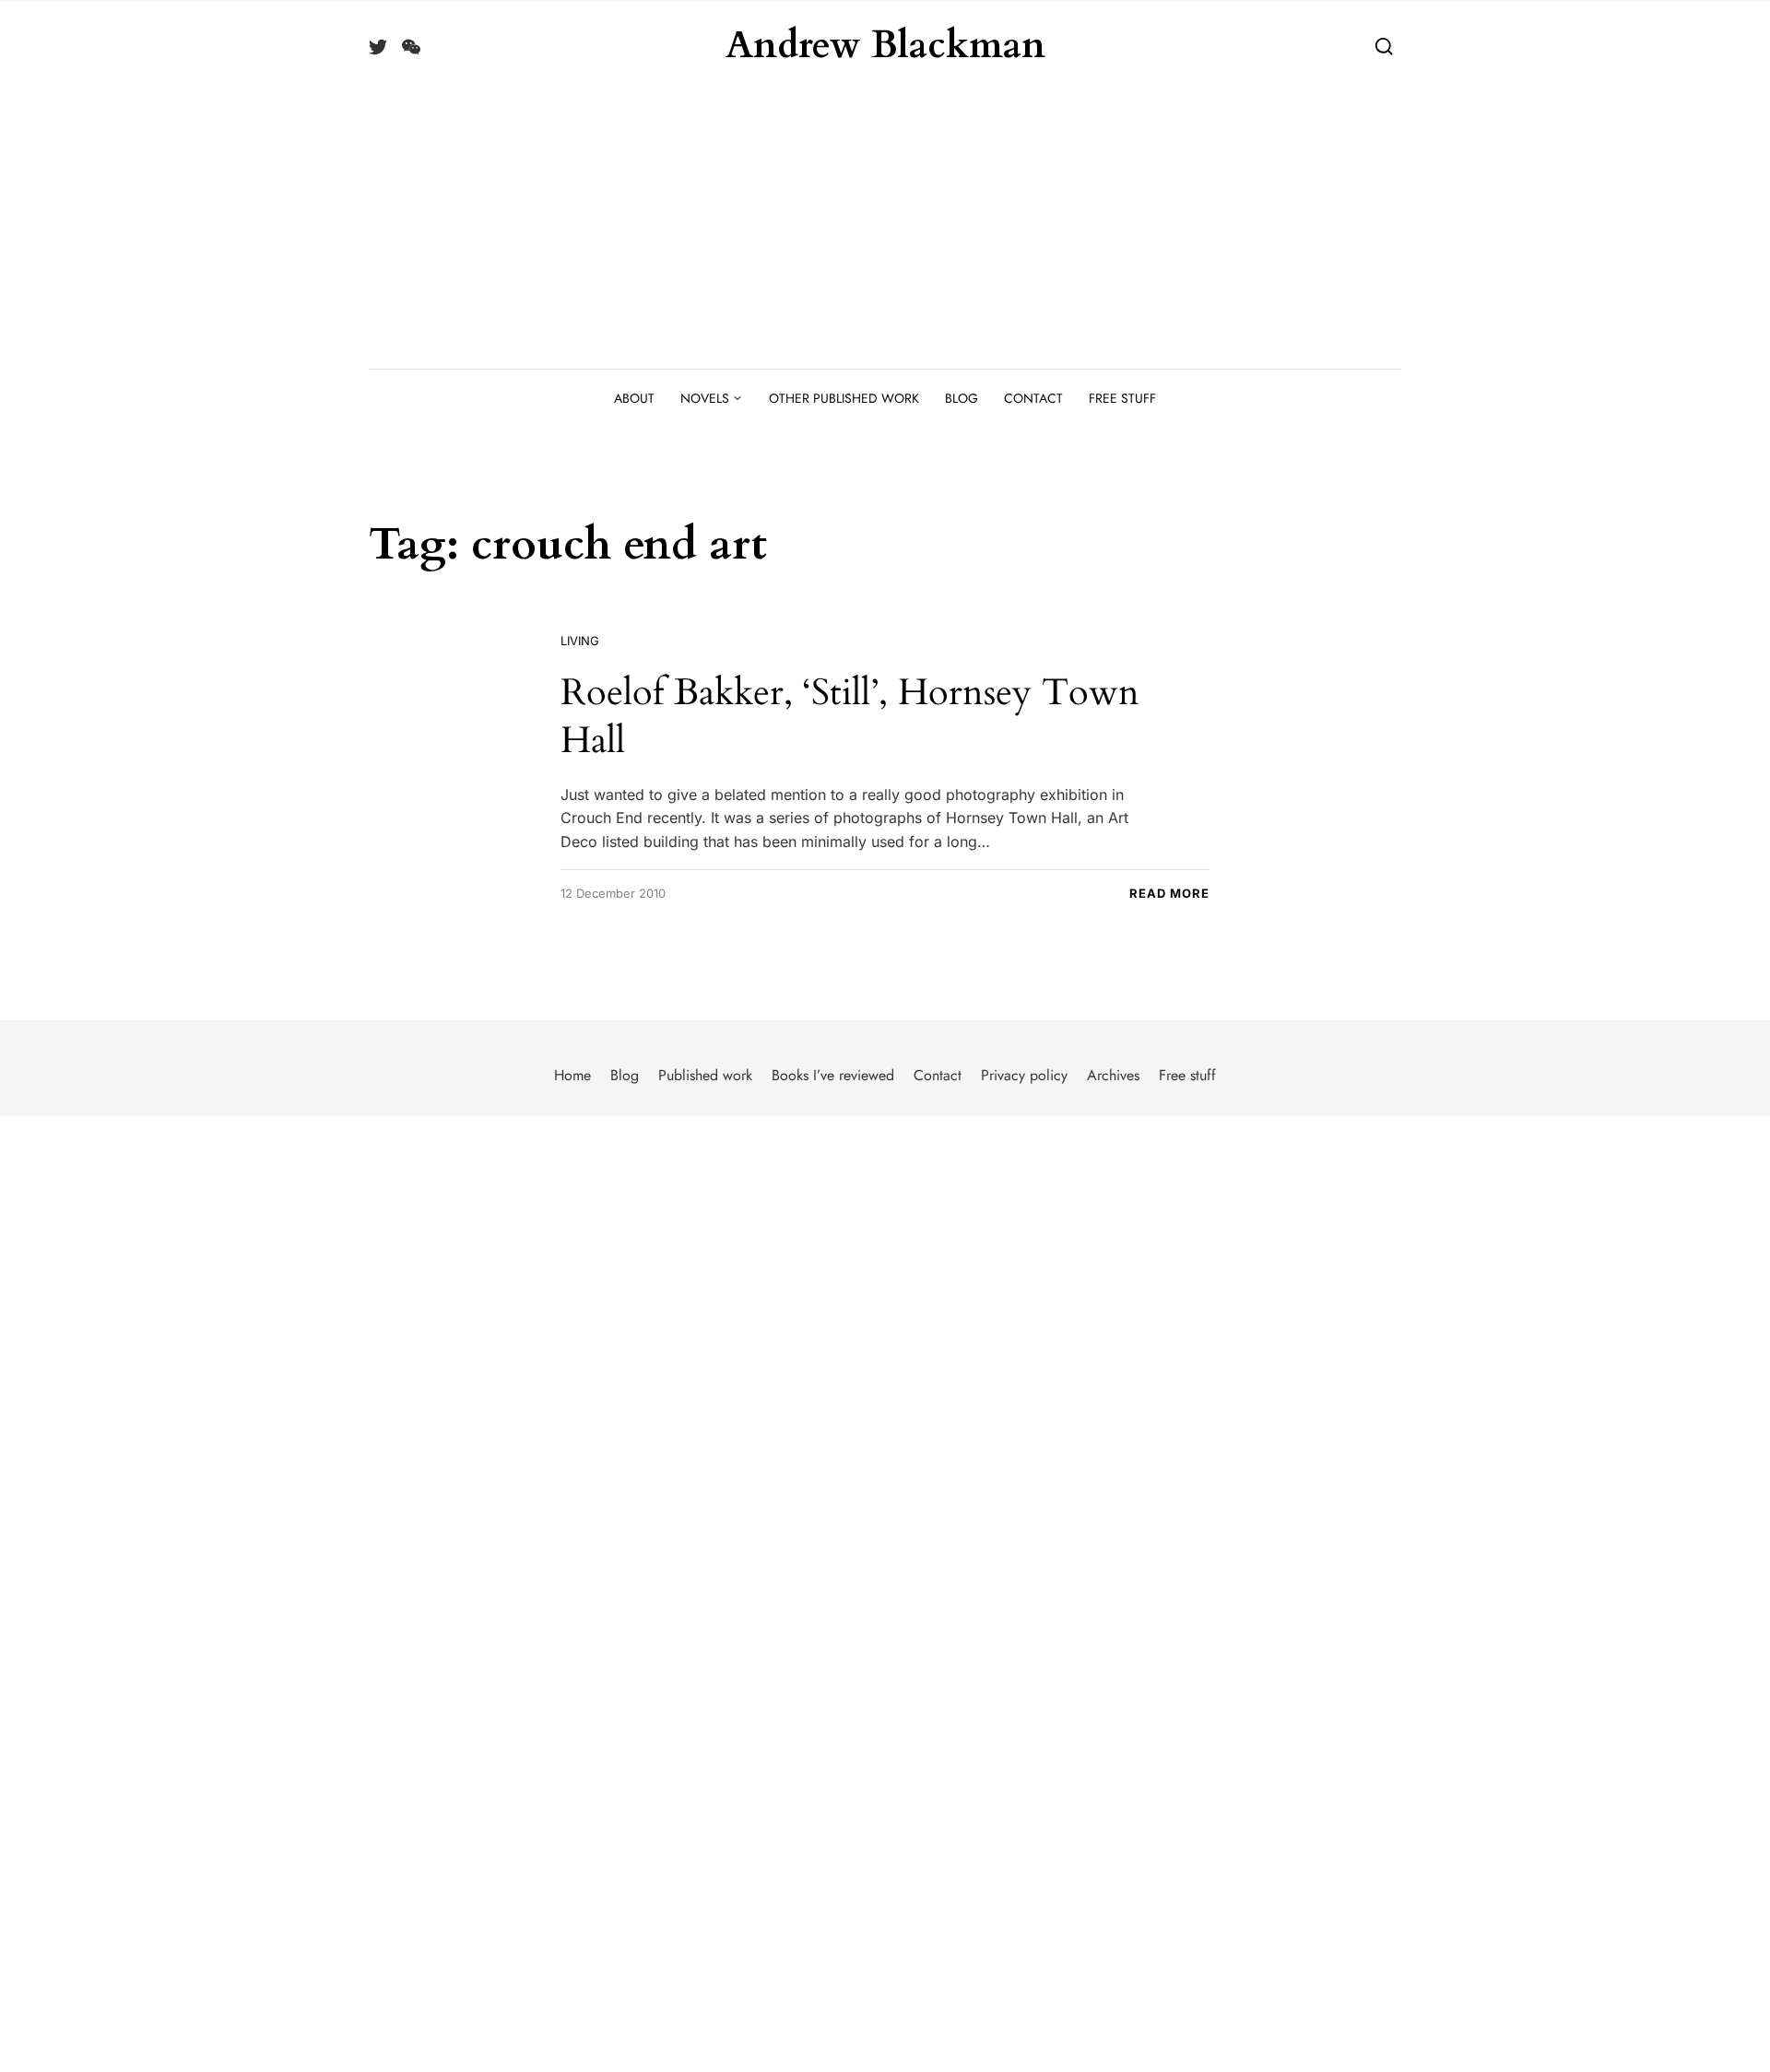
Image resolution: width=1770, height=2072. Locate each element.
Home (572, 1075)
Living (580, 641)
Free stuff (1122, 398)
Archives (1113, 1075)
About (634, 398)
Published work (705, 1075)
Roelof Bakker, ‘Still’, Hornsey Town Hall (850, 717)
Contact (1033, 398)
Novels (705, 398)
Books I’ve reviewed (833, 1075)
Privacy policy (1024, 1075)
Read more (1169, 893)
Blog (962, 398)
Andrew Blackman (885, 46)
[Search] (1384, 46)
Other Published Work (844, 398)
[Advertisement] (885, 230)
